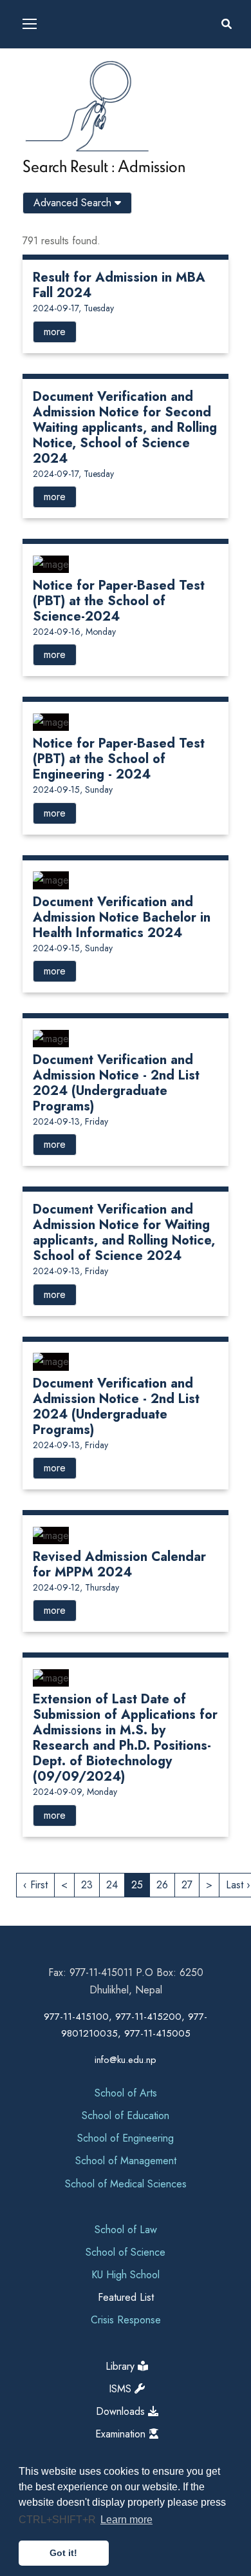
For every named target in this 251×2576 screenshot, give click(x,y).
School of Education (126, 2116)
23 (87, 1885)
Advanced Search (74, 203)
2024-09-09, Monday (75, 1792)
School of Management (126, 2161)
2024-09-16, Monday (74, 632)
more (55, 332)
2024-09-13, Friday (70, 1121)
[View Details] (51, 563)
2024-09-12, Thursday (76, 1587)
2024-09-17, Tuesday (73, 308)
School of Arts (126, 2093)
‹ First (35, 1885)
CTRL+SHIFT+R (59, 2520)
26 (162, 1885)
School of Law (126, 2230)
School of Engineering (126, 2138)
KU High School (126, 2275)
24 (112, 1885)
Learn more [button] (126, 2520)
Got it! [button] (63, 2553)
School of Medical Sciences (126, 2184)
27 (187, 1885)
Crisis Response (126, 2320)
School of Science (126, 2252)
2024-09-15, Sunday (73, 789)
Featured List (126, 2297)
